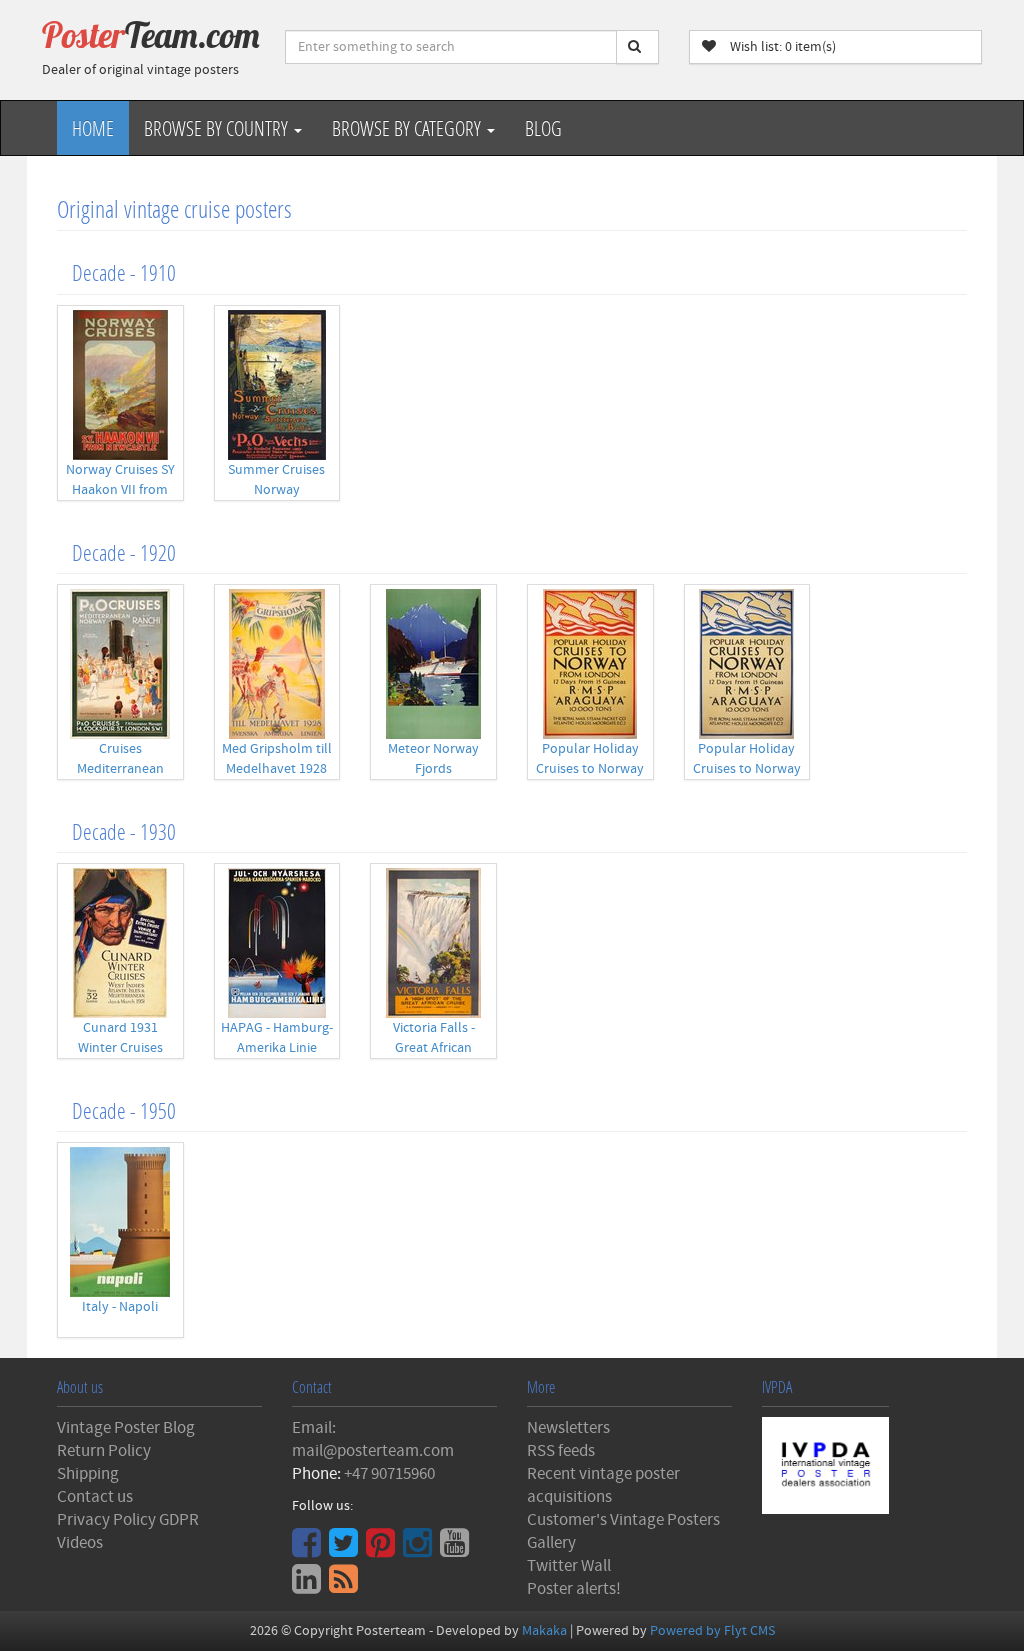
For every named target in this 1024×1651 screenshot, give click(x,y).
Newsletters (568, 1428)
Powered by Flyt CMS (712, 1631)
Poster (151, 35)
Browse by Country (218, 128)
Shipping (88, 1474)
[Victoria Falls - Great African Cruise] (433, 943)
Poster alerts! (574, 1589)
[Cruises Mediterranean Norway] (120, 664)
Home (93, 128)
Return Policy (104, 1451)
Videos (80, 1543)
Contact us (95, 1497)
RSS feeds (561, 1451)
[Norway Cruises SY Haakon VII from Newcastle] (120, 385)
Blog (543, 128)
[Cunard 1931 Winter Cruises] (120, 943)
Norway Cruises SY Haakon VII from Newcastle (120, 490)
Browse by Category (408, 128)
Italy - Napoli (120, 1307)
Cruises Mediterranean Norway (120, 769)
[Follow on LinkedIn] (309, 1586)
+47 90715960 (389, 1474)
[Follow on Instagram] (420, 1550)
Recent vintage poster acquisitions (603, 1485)
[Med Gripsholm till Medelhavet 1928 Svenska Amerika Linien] (277, 664)
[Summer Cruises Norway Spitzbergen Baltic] (277, 385)
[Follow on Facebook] (309, 1550)
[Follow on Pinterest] (383, 1550)
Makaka (544, 1631)
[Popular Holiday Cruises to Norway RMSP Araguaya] (590, 664)
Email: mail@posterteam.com (373, 1439)
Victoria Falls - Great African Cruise (434, 1048)
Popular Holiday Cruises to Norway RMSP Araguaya (590, 769)
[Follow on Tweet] (346, 1550)
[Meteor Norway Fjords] (433, 664)
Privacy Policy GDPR (128, 1520)
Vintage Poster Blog (126, 1428)
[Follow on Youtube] (457, 1550)
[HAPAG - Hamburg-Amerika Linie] (277, 943)
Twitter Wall (569, 1566)
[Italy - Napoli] (120, 1222)
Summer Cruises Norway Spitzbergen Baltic (276, 490)
